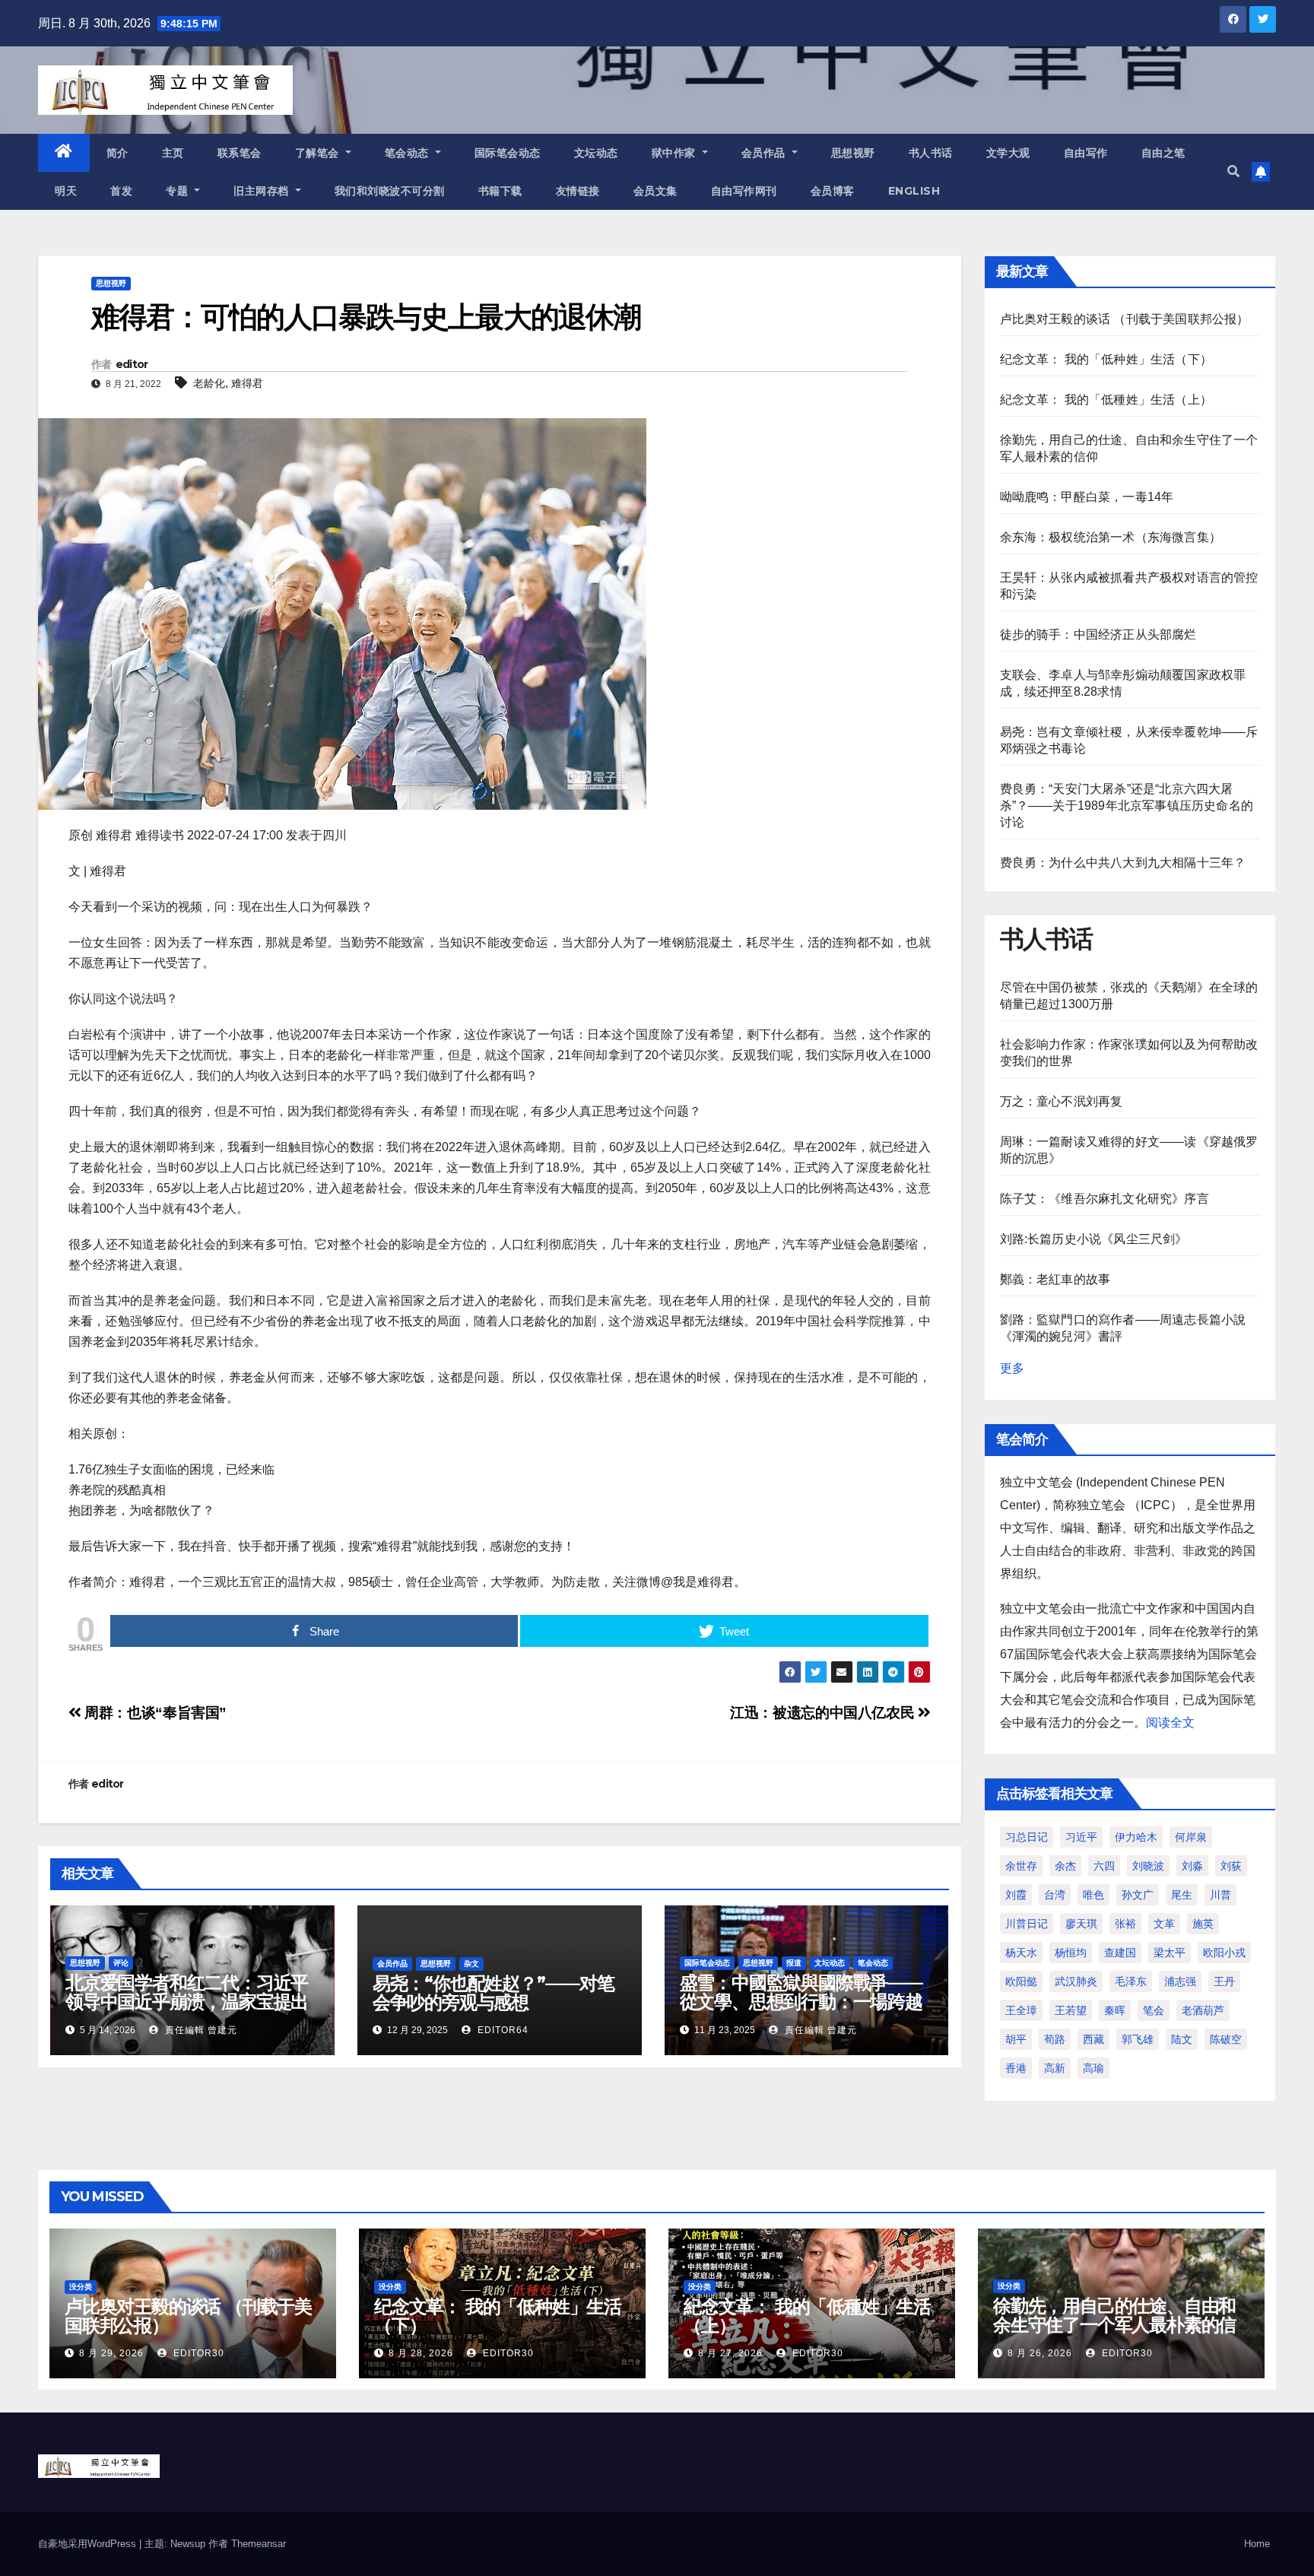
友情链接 (578, 191)
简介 (117, 153)
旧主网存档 (263, 191)
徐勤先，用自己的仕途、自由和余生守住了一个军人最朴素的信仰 (1114, 2325)
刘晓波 (1148, 1866)
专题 (179, 191)
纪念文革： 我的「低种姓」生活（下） (1106, 359)
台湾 (1055, 1895)
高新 (1055, 2068)
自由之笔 (1163, 153)
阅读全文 (1170, 1723)
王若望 (1071, 2010)
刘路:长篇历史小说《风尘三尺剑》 (1094, 1239)
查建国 (1120, 1953)
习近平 (1081, 1837)
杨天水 (1021, 1953)
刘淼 (1192, 1866)
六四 (1104, 1866)
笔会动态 (409, 153)
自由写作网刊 (744, 191)
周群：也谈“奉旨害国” (154, 1713)
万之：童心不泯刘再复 (1062, 1101)
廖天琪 (1081, 1924)
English (914, 191)
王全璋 (1021, 2010)
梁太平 (1170, 1953)
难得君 (247, 383)
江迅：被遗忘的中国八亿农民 (824, 1713)
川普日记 (1027, 1924)
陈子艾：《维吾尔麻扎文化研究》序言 (1105, 1199)
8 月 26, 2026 (1040, 2353)
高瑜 (1093, 2068)
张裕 (1125, 1924)
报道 (794, 1963)
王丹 (1224, 1981)
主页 (173, 153)
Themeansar (259, 2544)
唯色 (1093, 1895)
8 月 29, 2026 (111, 2353)
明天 (66, 191)
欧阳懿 (1021, 1981)
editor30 (197, 2353)
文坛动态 (596, 153)
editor (132, 364)
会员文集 (655, 191)
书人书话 (931, 153)
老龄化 (209, 383)
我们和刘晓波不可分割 (390, 191)
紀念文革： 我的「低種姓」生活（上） (1106, 400)
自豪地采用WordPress (89, 2544)
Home (1257, 2544)
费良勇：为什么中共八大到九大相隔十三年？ (1123, 863)
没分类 (81, 2287)
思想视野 (853, 153)
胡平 (1016, 2039)
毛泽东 (1131, 1981)
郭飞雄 (1138, 2039)
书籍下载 (500, 191)
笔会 (1154, 2010)
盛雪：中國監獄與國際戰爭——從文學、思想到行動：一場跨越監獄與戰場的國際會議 (801, 2002)
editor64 (501, 2030)
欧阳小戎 (1224, 1953)
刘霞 (1016, 1895)
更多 (1012, 1368)
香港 (1016, 2068)
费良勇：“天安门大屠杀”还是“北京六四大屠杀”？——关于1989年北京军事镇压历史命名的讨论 (1127, 806)
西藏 (1093, 2039)
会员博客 (833, 191)
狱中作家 (676, 153)
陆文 (1182, 2039)
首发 (121, 191)
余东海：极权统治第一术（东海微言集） (1111, 537)
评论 (121, 1963)
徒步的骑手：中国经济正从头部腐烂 (1098, 634)
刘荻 (1231, 1866)
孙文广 (1138, 1895)
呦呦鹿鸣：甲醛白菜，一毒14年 (1087, 497)
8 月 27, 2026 (730, 2353)
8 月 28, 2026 (421, 2353)
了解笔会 (319, 153)
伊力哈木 (1136, 1837)
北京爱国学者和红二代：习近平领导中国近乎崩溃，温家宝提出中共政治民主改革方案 (187, 2002)
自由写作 (1086, 153)
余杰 (1065, 1866)
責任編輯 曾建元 (200, 2030)
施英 (1203, 1924)
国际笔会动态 (508, 153)
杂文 (471, 1964)
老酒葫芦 (1203, 2010)
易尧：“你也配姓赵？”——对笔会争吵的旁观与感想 (494, 1993)
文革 (1164, 1924)
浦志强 (1180, 1981)
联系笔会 (240, 153)
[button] (1233, 171)
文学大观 (1008, 153)
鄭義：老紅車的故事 (1055, 1279)
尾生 (1182, 1895)
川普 (1220, 1895)
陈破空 (1226, 2039)
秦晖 (1115, 2010)
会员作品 (765, 153)
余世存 (1021, 1866)
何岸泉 (1191, 1837)
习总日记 (1027, 1837)
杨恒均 (1071, 1953)
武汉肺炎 (1076, 1981)
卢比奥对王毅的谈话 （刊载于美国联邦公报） (1125, 319)
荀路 (1055, 2039)
